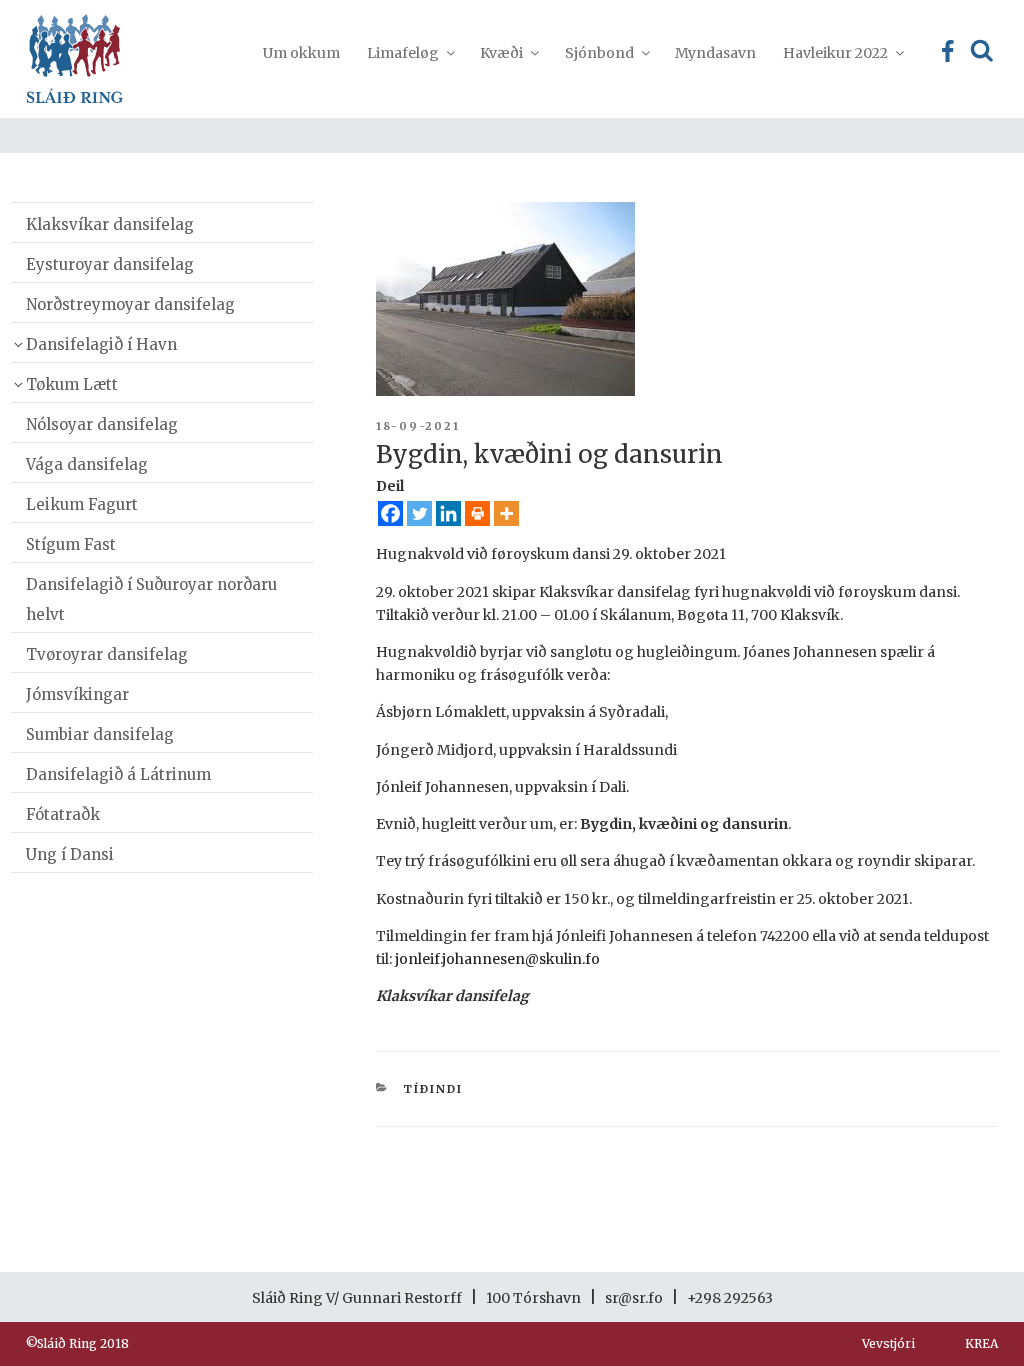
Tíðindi (433, 1089)
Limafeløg (403, 53)
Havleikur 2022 (835, 53)
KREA (981, 1343)
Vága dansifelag (87, 464)
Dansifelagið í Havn (101, 344)
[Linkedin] (448, 513)
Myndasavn (715, 53)
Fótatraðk (63, 814)
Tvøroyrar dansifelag (107, 654)
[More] (506, 513)
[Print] (477, 513)
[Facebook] (390, 513)
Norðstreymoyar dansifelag (130, 304)
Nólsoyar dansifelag (102, 424)
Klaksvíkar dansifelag (110, 224)
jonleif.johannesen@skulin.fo (497, 959)
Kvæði (501, 53)
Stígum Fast (71, 544)
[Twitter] (419, 513)
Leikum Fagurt (82, 504)
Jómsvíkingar (77, 694)
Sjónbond (599, 53)
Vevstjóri (888, 1343)
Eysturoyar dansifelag (110, 264)
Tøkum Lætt (72, 384)
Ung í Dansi (70, 854)
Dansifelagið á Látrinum (118, 774)
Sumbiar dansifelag (100, 734)
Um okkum (301, 53)
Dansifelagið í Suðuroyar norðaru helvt (151, 599)
